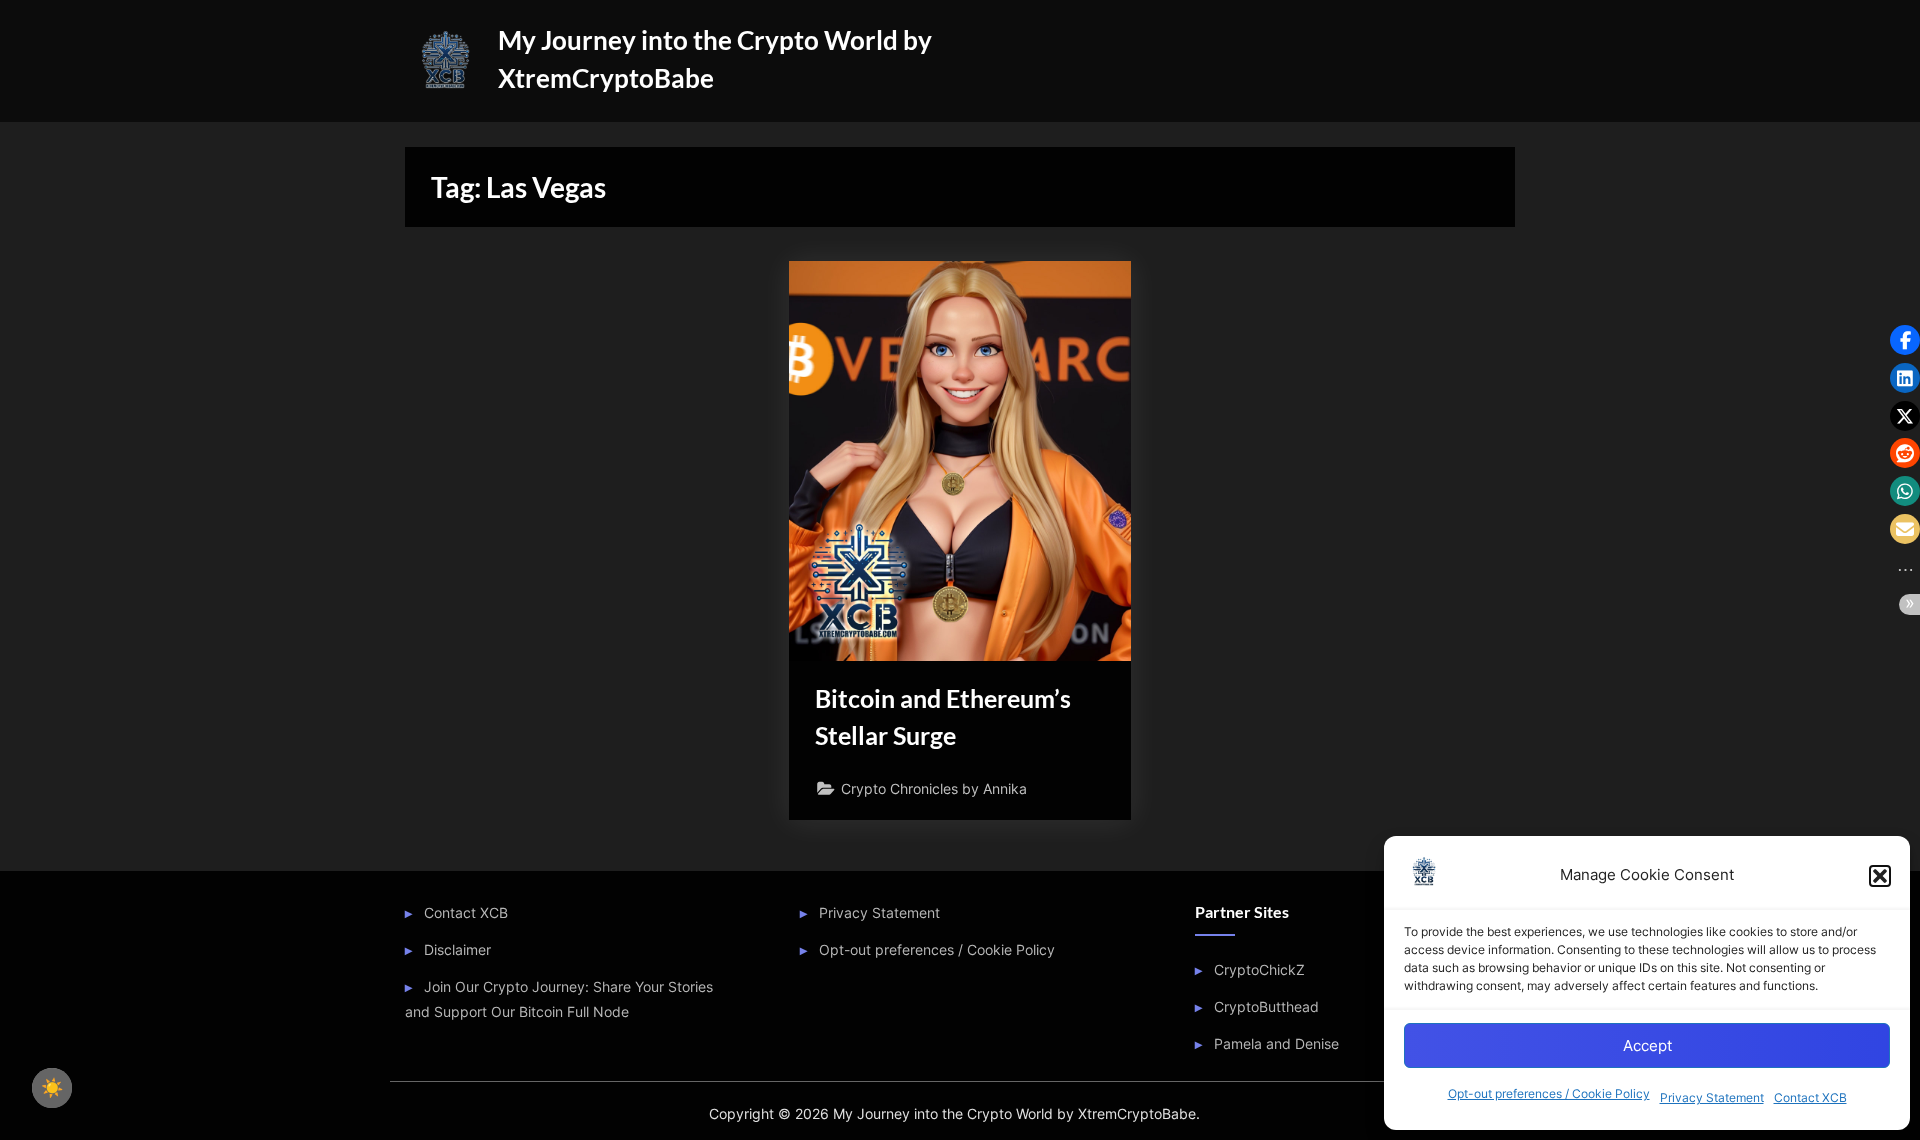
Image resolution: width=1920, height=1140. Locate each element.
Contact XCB (1810, 1097)
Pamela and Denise (1276, 1043)
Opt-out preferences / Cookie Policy (1549, 1093)
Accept (1647, 1045)
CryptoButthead (1266, 1006)
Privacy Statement (1712, 1097)
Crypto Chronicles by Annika (934, 788)
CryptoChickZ (1259, 969)
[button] (1880, 876)
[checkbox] (52, 1088)
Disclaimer (457, 949)
